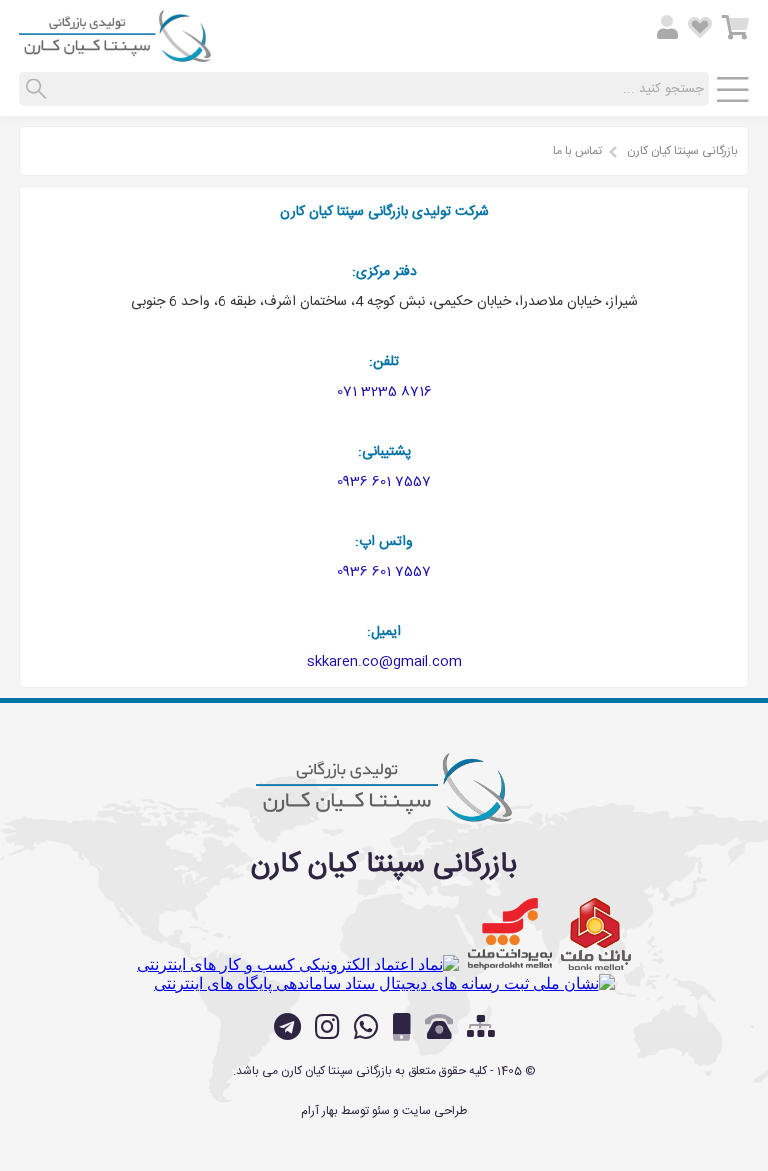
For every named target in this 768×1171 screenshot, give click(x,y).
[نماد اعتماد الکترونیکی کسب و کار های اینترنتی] (298, 964)
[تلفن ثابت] (439, 1027)
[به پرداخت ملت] (510, 934)
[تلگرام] (287, 1027)
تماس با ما (577, 151)
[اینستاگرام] (327, 1027)
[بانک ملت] (596, 934)
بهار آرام (319, 1111)
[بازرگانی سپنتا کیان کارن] (115, 54)
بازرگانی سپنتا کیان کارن (682, 151)
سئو (381, 1111)
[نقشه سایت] (481, 1029)
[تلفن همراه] (402, 1027)
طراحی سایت (434, 1111)
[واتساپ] (366, 1027)
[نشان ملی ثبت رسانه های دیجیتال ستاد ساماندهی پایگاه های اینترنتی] (384, 983)
